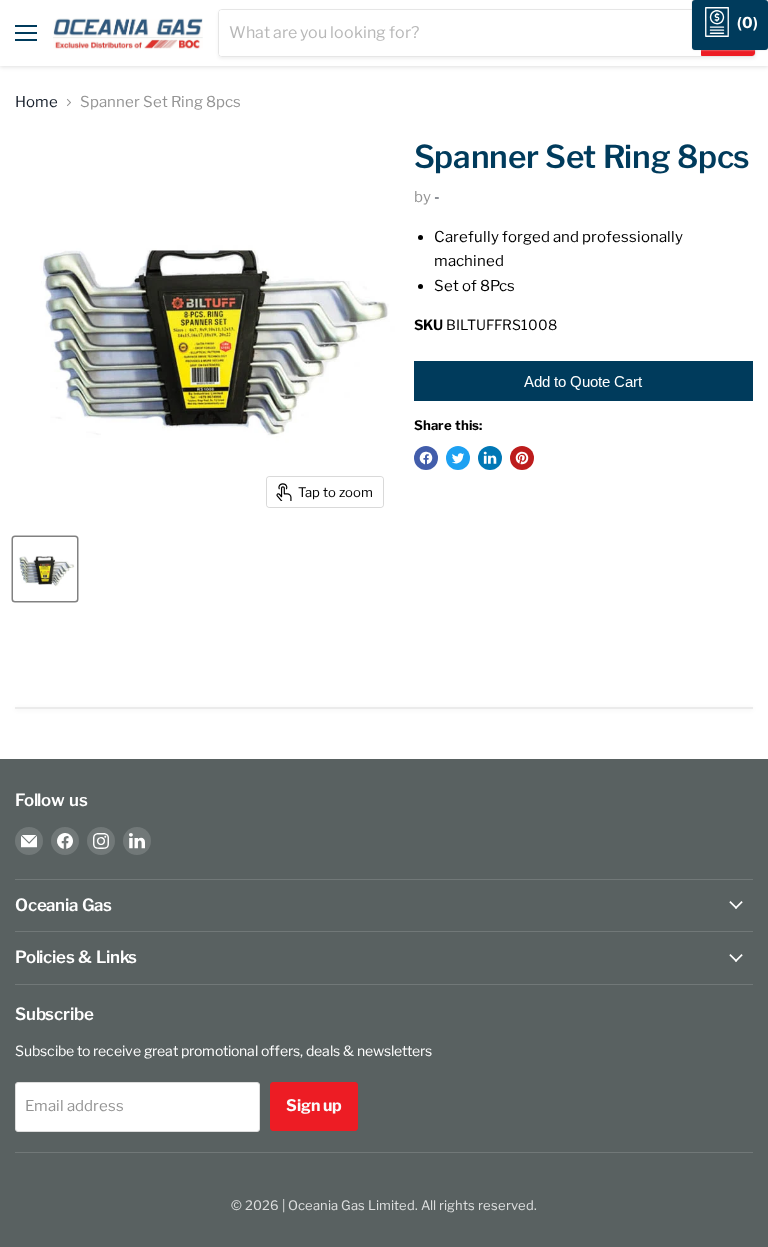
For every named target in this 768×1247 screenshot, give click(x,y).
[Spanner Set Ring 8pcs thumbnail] (45, 569)
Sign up (314, 1105)
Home (36, 102)
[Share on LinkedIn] (490, 458)
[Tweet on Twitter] (458, 458)
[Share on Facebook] (426, 458)
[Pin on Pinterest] (522, 458)
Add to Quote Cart (583, 381)
